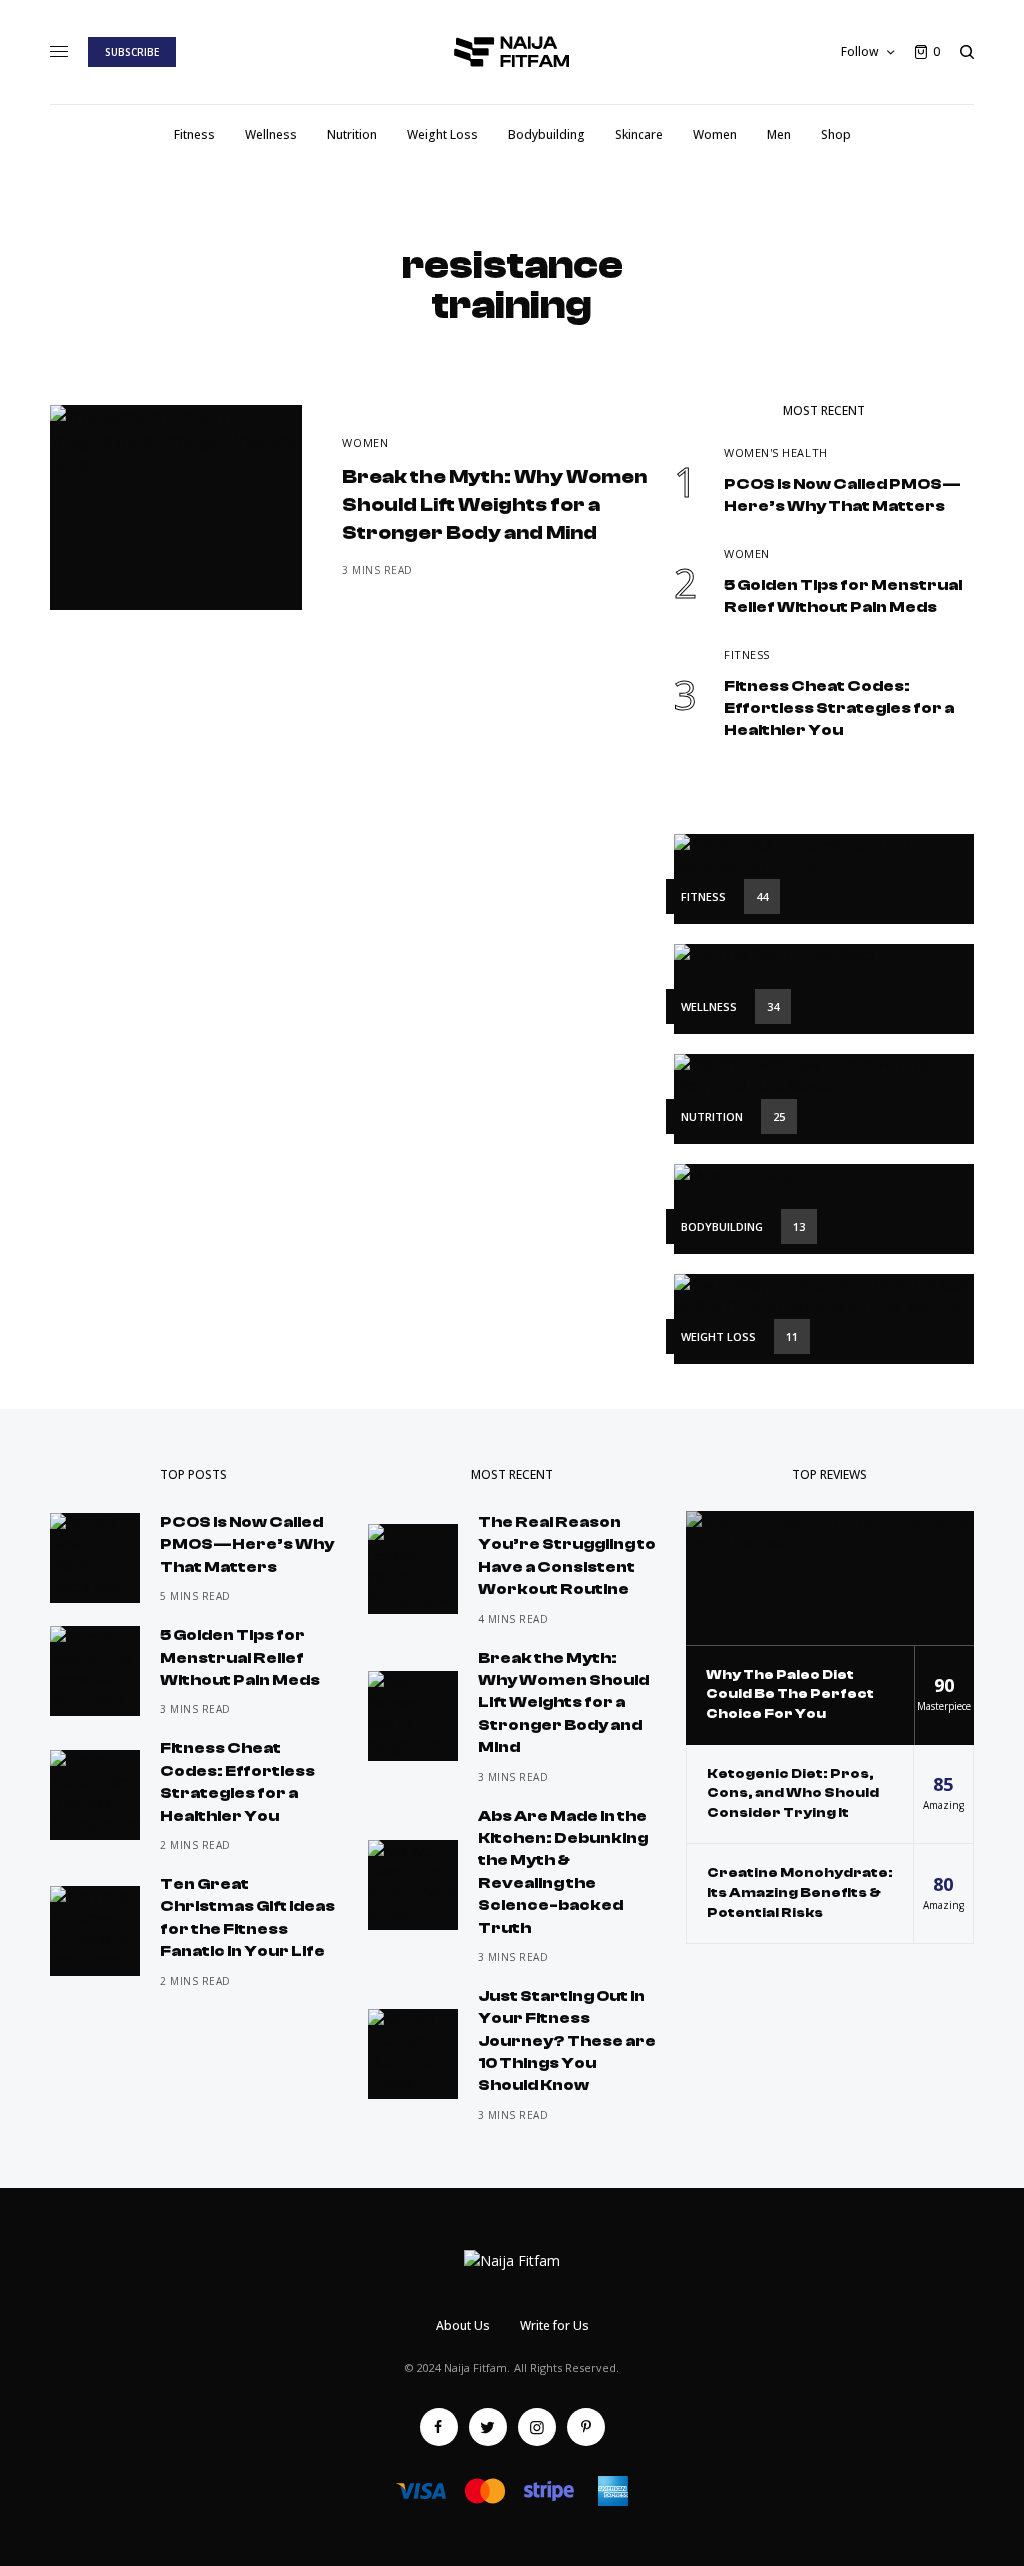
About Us (463, 2325)
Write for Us (554, 2325)
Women (365, 442)
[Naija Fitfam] (512, 52)
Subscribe (132, 52)
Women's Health (776, 452)
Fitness (747, 654)
